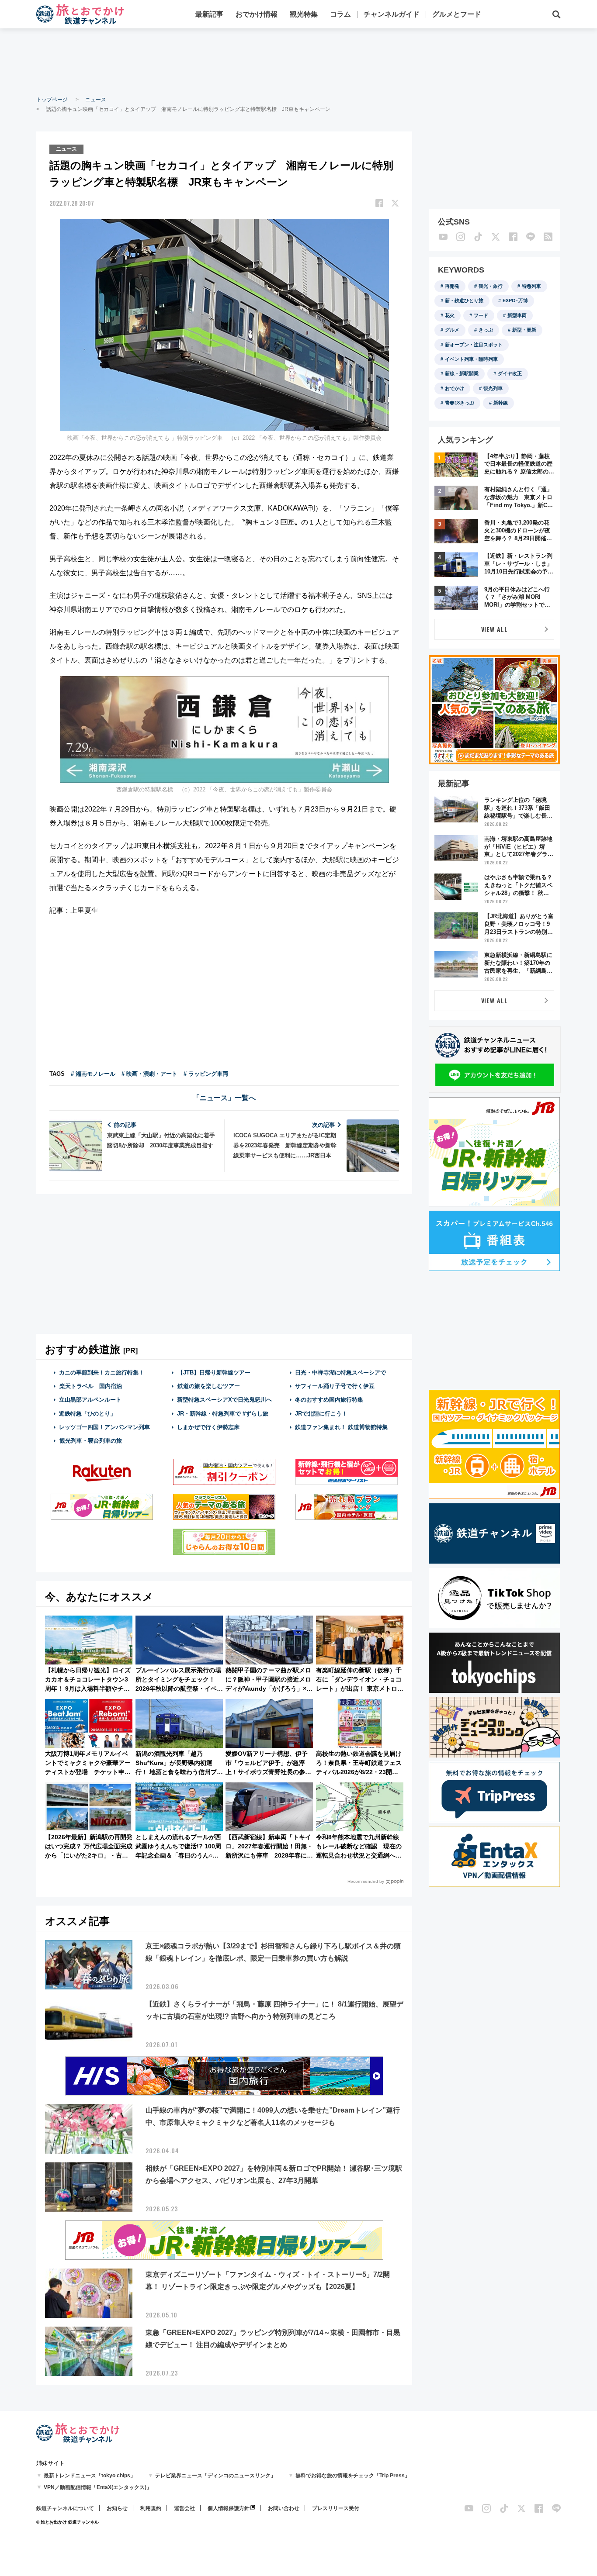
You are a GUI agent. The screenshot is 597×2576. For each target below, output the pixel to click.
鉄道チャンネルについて (65, 2508)
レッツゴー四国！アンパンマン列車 (104, 1427)
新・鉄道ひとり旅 (464, 300)
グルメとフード (457, 14)
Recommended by (366, 1881)
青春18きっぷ (460, 403)
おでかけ (455, 388)
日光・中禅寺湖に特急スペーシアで (340, 1373)
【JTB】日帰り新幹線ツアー (214, 1373)
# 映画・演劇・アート (149, 1074)
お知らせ (117, 2508)
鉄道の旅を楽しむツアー (209, 1386)
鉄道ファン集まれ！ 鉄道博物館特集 (341, 1427)
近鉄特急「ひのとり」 (87, 1414)
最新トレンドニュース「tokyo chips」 (90, 2476)
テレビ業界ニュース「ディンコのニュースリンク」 (215, 2476)
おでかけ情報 (257, 14)
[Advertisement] (298, 61)
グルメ (452, 330)
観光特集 (304, 14)
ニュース (96, 100)
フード (481, 315)
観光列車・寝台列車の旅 (91, 1441)
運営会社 (184, 2508)
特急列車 (531, 286)
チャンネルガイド (392, 14)
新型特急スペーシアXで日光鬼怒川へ (224, 1400)
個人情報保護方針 (229, 2508)
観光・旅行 (491, 286)
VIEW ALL (495, 629)
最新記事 (209, 14)
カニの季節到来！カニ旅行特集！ (102, 1373)
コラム (340, 14)
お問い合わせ (284, 2508)
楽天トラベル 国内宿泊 (91, 1386)
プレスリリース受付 (336, 2508)
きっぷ (486, 330)
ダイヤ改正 (510, 373)
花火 (450, 315)
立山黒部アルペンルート (90, 1400)
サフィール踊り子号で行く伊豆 (335, 1386)
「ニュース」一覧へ (224, 1098)
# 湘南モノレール (93, 1074)
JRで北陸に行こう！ (321, 1414)
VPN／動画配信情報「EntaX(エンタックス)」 (98, 2487)
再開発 (452, 286)
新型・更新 (524, 330)
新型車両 (517, 315)
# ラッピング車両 (206, 1074)
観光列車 (493, 388)
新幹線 (501, 403)
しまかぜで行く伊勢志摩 (208, 1427)
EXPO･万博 (515, 300)
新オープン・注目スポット (474, 345)
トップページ (52, 100)
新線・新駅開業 (462, 373)
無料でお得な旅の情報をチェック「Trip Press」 (353, 2476)
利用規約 (151, 2508)
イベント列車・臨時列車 (471, 359)
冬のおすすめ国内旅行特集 (329, 1400)
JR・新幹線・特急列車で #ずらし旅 (223, 1414)
